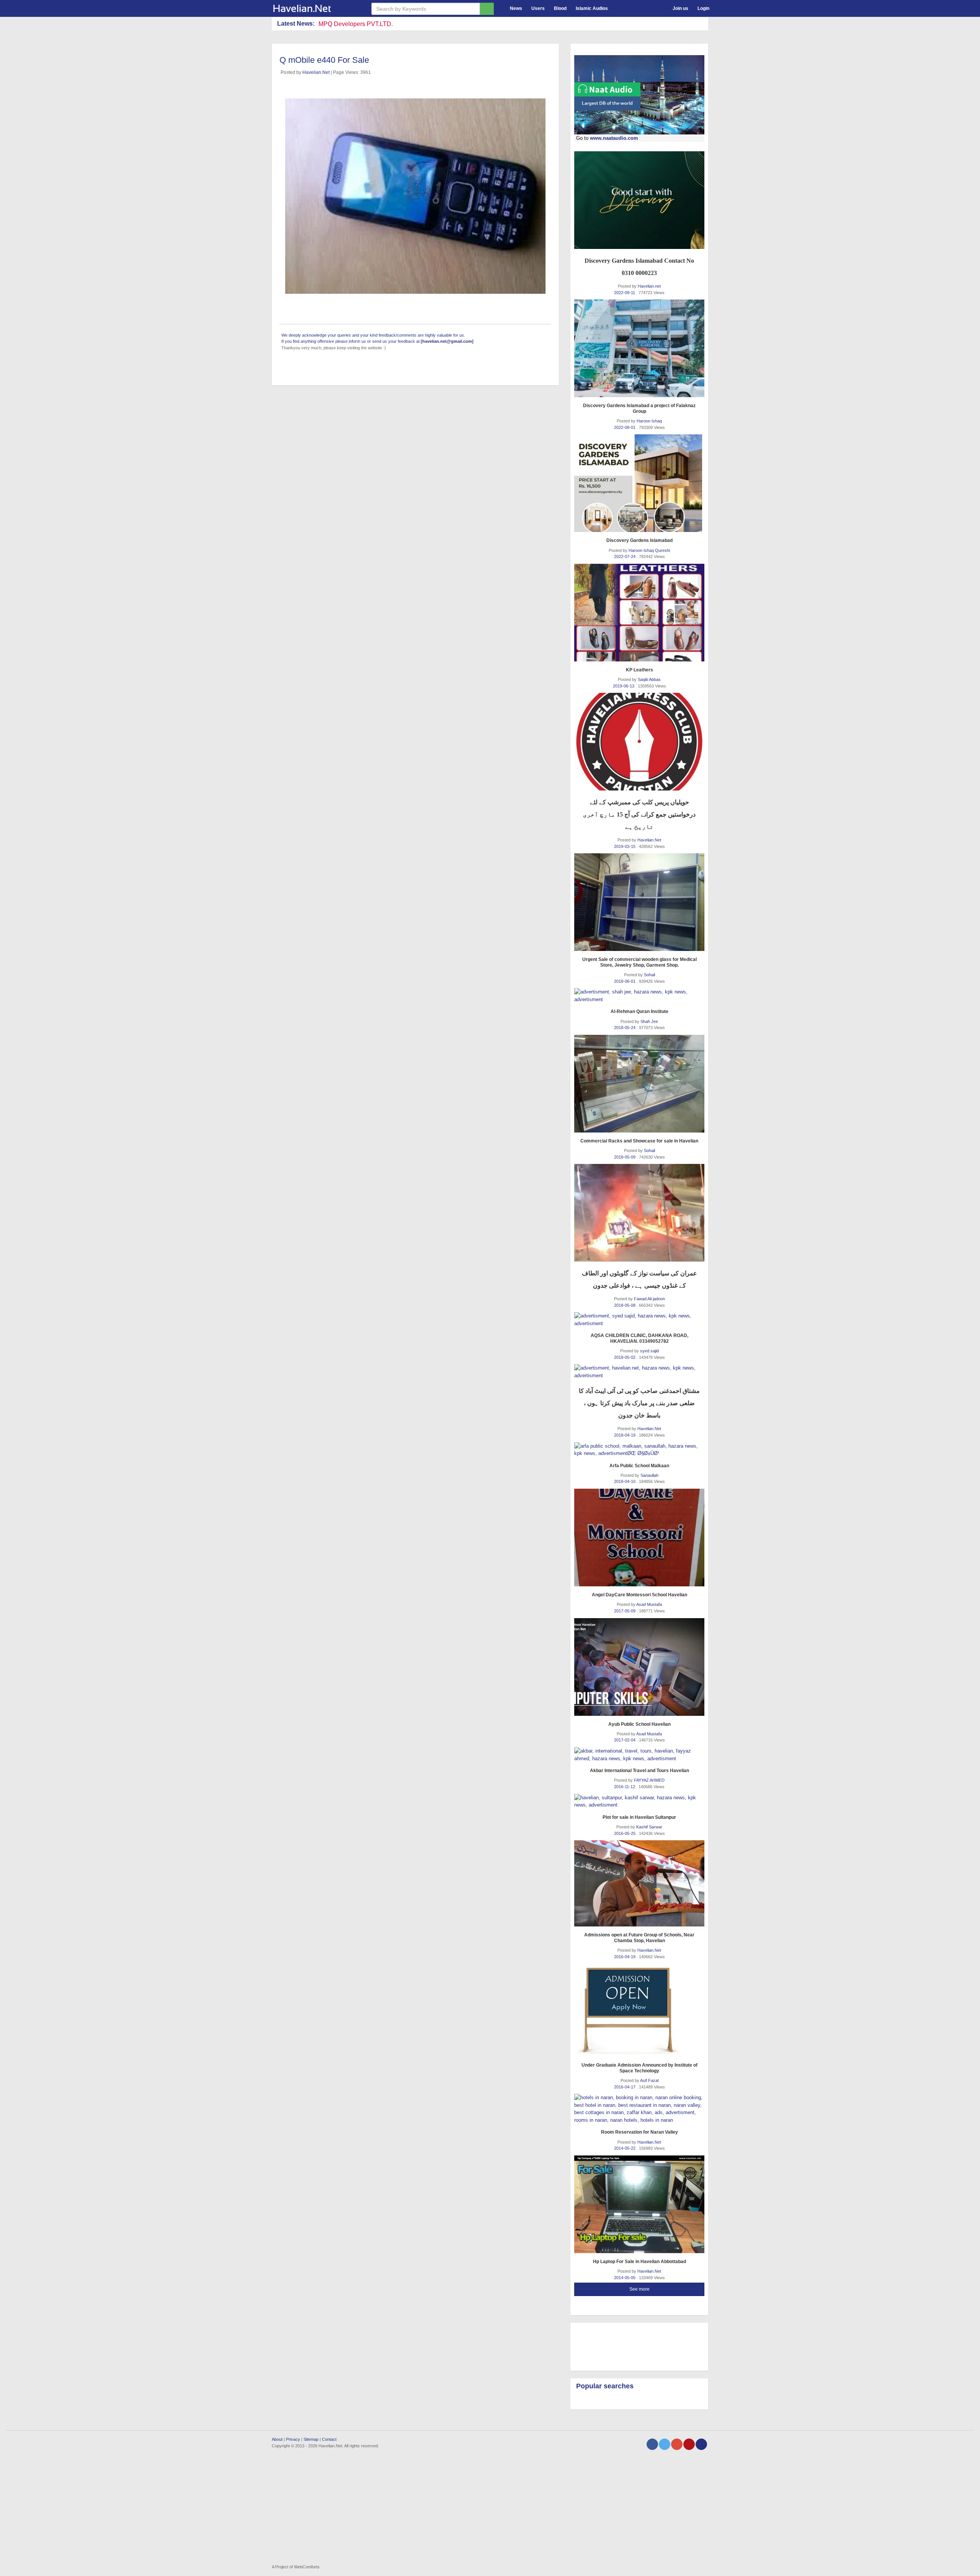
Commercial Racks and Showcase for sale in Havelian (639, 1141)
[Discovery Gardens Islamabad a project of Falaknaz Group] (639, 348)
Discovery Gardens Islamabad (639, 540)
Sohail (649, 975)
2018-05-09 (625, 1157)
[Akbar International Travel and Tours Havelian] (639, 1755)
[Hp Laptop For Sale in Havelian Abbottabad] (639, 2204)
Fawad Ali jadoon (649, 1299)
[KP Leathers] (639, 613)
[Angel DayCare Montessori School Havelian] (639, 1538)
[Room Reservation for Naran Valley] (639, 2109)
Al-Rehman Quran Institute (639, 1011)
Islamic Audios (592, 8)
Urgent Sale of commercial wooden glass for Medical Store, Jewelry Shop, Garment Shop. (639, 962)
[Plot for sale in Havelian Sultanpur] (639, 1801)
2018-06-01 (625, 981)
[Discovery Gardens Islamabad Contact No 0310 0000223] (639, 200)
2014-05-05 (625, 2278)
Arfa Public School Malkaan (639, 1466)
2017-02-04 (625, 1740)
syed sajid (649, 1351)
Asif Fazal (649, 2080)
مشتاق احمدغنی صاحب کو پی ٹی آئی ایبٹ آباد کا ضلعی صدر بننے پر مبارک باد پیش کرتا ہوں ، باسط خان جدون (639, 1403)
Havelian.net (649, 286)
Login (703, 8)
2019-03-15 (625, 846)
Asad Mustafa (649, 1604)
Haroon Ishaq (649, 421)
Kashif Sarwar (649, 1827)
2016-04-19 (625, 1957)
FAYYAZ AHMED (649, 1780)
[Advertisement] (635, 2346)
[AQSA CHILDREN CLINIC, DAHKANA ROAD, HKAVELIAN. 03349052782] (639, 1320)
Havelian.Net (316, 72)
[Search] (487, 9)
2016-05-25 (625, 1833)
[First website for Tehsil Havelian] (316, 8)
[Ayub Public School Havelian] (639, 1667)
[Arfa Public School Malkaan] (639, 1450)
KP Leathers (639, 670)
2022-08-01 (625, 427)
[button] (619, 7)
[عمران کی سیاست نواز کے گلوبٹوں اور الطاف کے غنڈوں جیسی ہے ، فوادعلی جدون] (639, 1213)
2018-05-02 (625, 1357)
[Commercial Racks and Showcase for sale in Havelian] (639, 1084)
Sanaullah (649, 1475)
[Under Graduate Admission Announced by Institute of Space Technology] (639, 2010)
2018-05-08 (625, 1305)
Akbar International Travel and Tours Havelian (639, 1771)
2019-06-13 (624, 686)
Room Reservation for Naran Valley (639, 2132)
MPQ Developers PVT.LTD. (356, 24)
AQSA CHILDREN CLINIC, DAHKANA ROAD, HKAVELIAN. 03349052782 (639, 1338)
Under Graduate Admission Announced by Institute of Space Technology (639, 2068)
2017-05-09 (625, 1611)
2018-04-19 (625, 1435)
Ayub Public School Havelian (639, 1724)
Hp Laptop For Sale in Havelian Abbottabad (639, 2262)
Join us (680, 8)
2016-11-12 (625, 1787)
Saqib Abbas (649, 679)
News (516, 8)
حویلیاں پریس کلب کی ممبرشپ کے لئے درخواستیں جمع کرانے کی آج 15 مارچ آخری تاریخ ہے (639, 814)
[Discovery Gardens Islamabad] (639, 483)
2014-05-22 (625, 2148)
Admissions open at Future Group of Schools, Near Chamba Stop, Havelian (639, 1938)
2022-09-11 (625, 293)
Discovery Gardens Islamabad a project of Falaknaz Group (639, 408)
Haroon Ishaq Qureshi (649, 550)
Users (538, 8)
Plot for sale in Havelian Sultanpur (639, 1817)
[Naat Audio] (639, 95)
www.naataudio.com (614, 138)
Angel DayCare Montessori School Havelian (639, 1595)
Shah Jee (649, 1021)
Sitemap (311, 2439)
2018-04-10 (625, 1481)
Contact (329, 2439)
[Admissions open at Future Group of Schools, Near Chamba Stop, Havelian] (639, 1883)
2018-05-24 (625, 1028)
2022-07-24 (625, 556)
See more (639, 2289)
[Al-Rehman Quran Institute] (639, 996)
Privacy (293, 2439)
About (277, 2439)
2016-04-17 (625, 2087)
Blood (560, 8)
